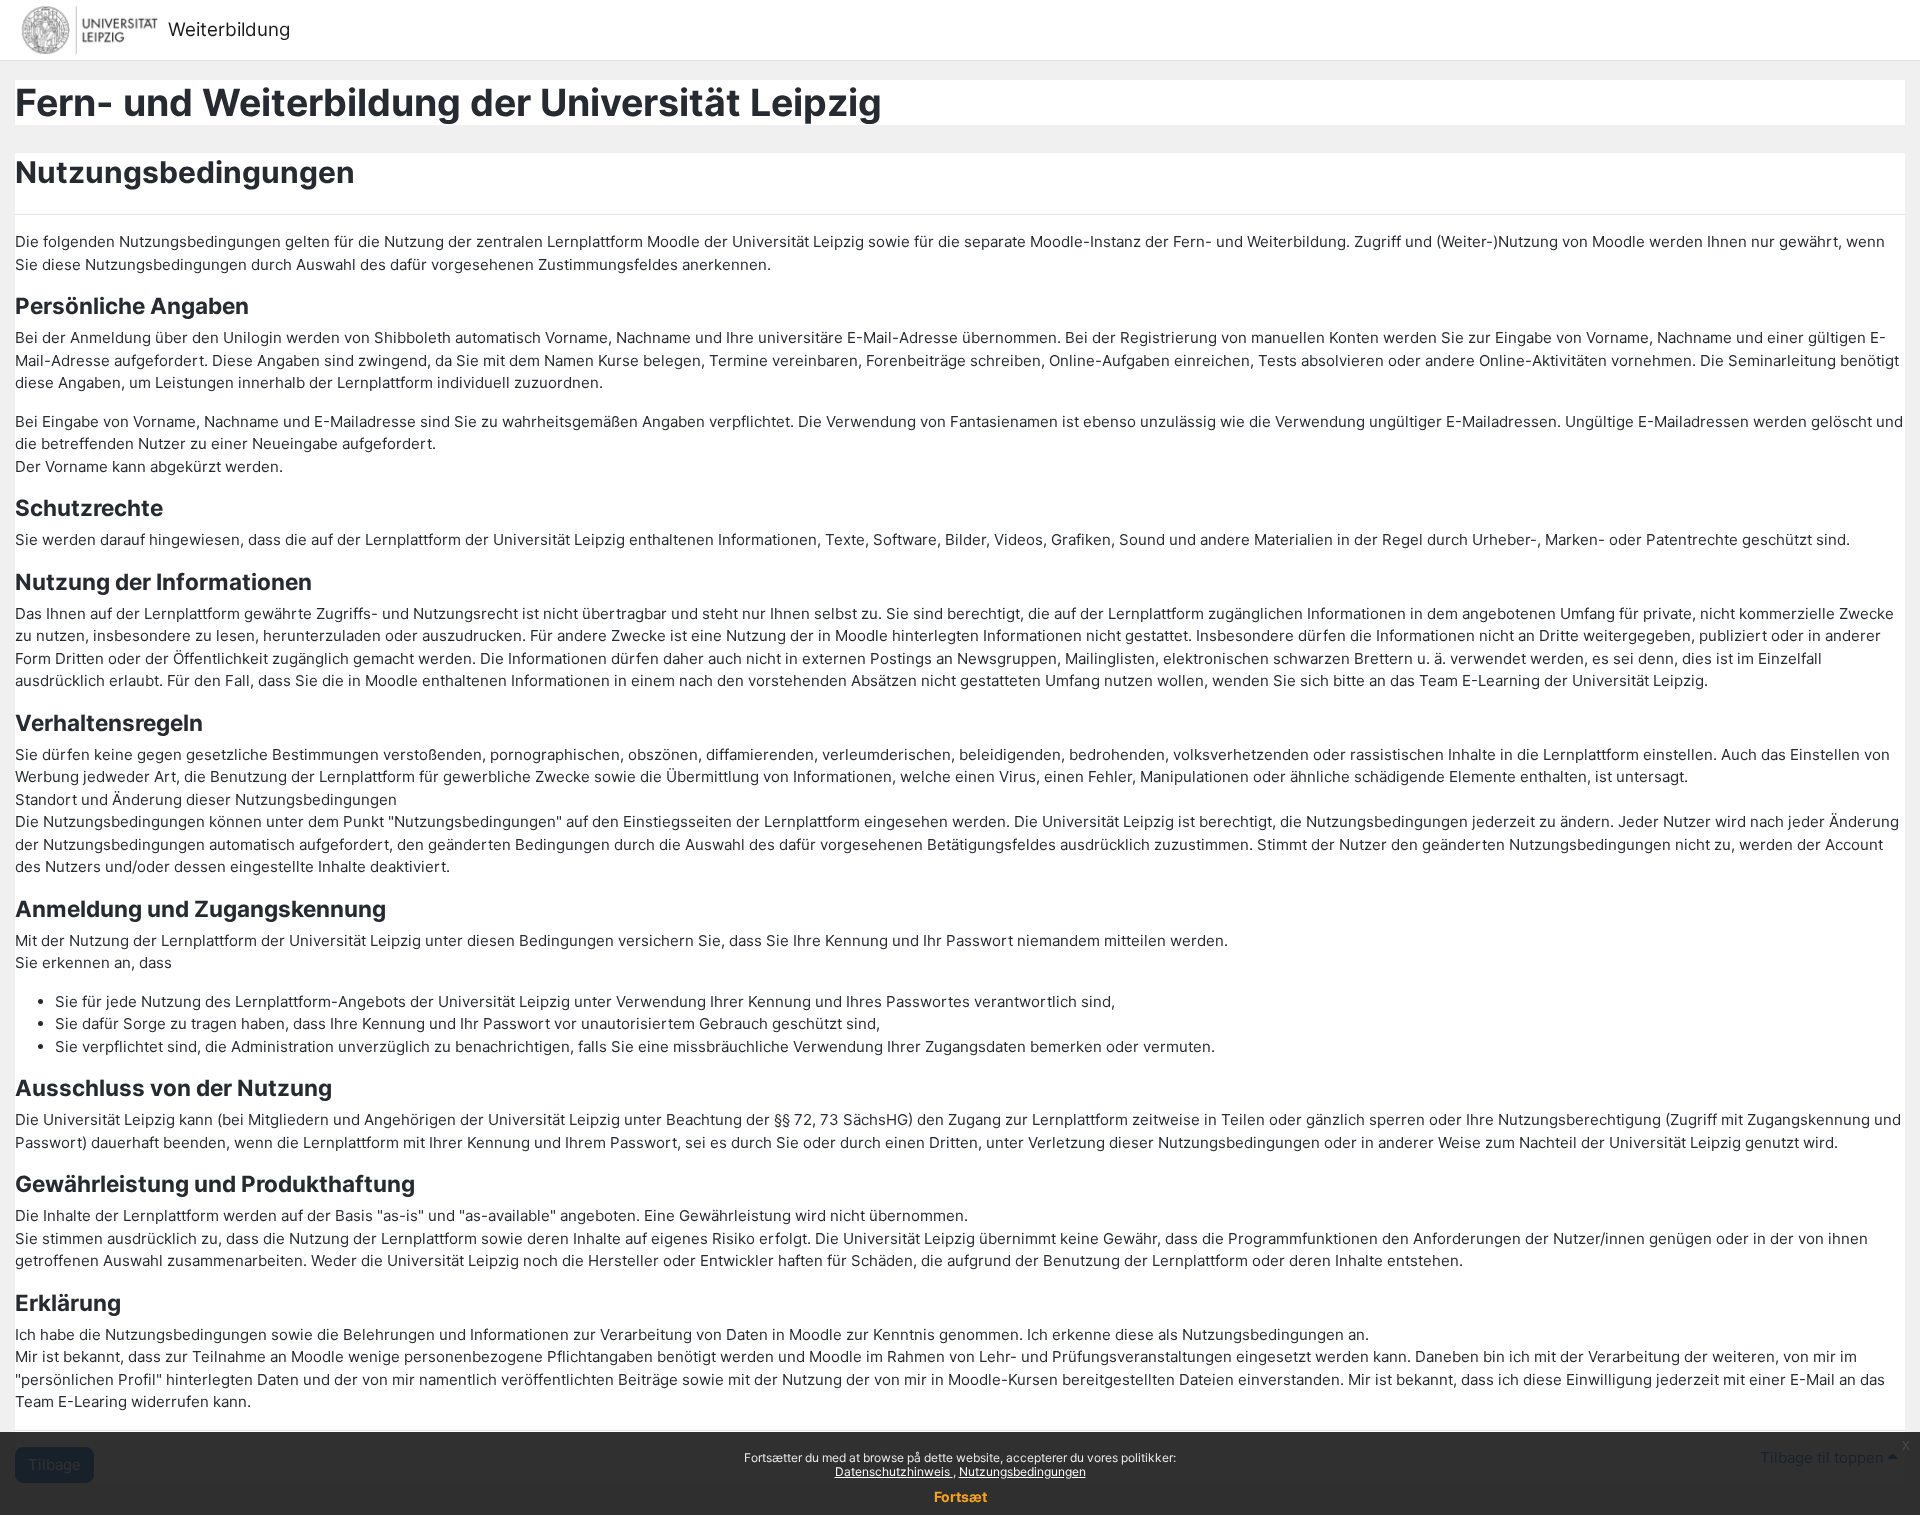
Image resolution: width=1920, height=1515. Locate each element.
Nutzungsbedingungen (1022, 1471)
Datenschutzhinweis (894, 1471)
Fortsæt (960, 1496)
